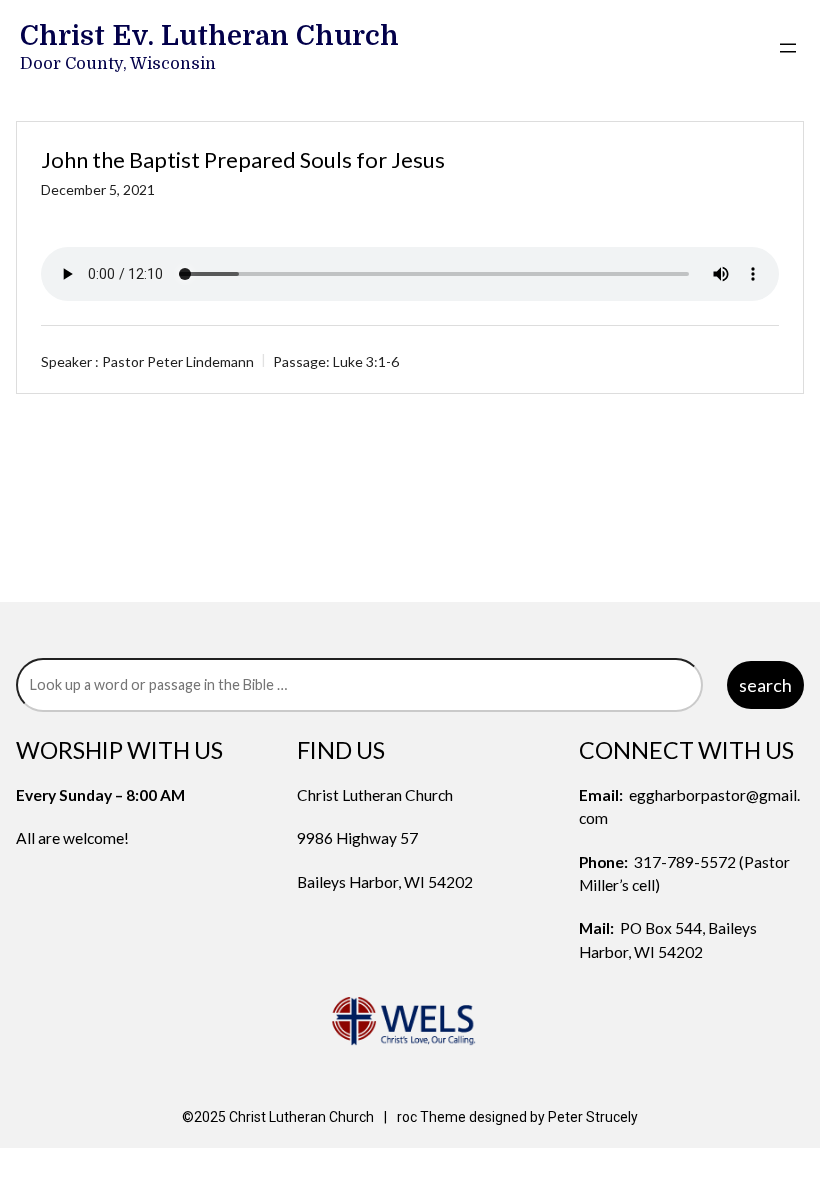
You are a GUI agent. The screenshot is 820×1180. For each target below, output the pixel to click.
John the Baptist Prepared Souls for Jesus (243, 159)
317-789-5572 (685, 862)
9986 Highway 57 (357, 838)
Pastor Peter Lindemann (178, 360)
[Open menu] (788, 48)
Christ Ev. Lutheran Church (209, 36)
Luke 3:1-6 (366, 360)
